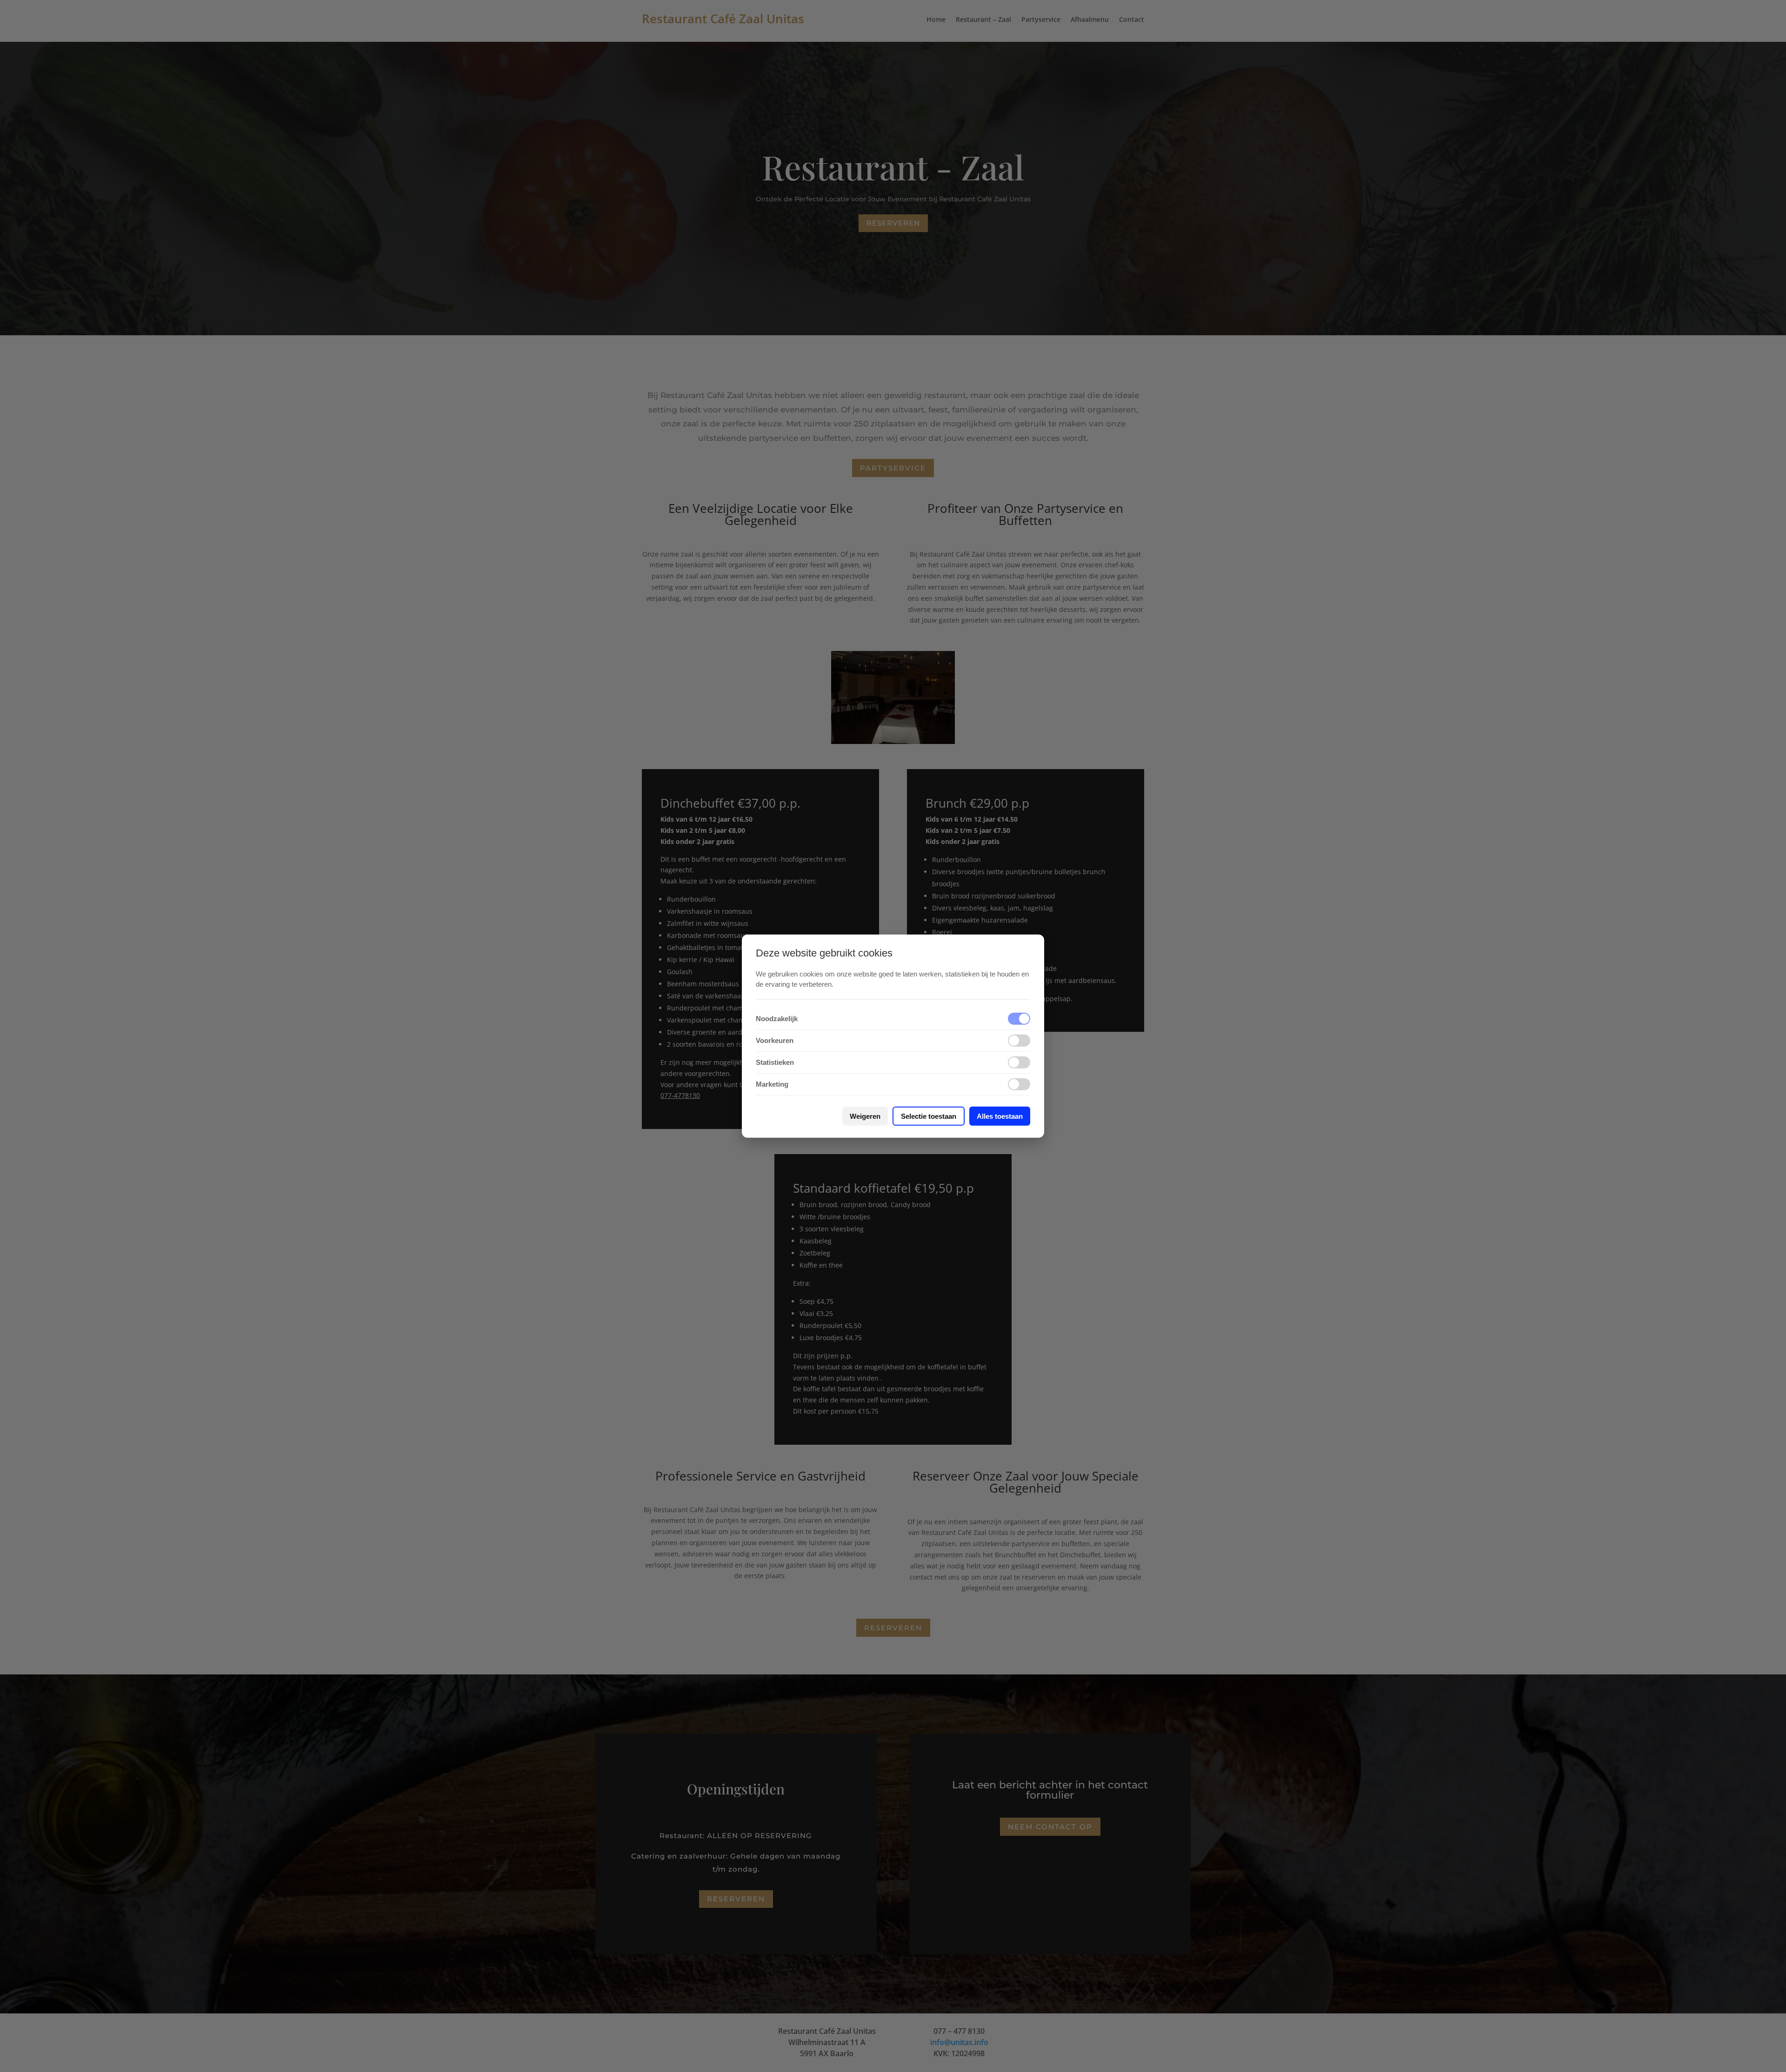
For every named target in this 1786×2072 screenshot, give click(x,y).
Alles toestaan (1000, 1116)
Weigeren (865, 1116)
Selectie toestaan (929, 1116)
